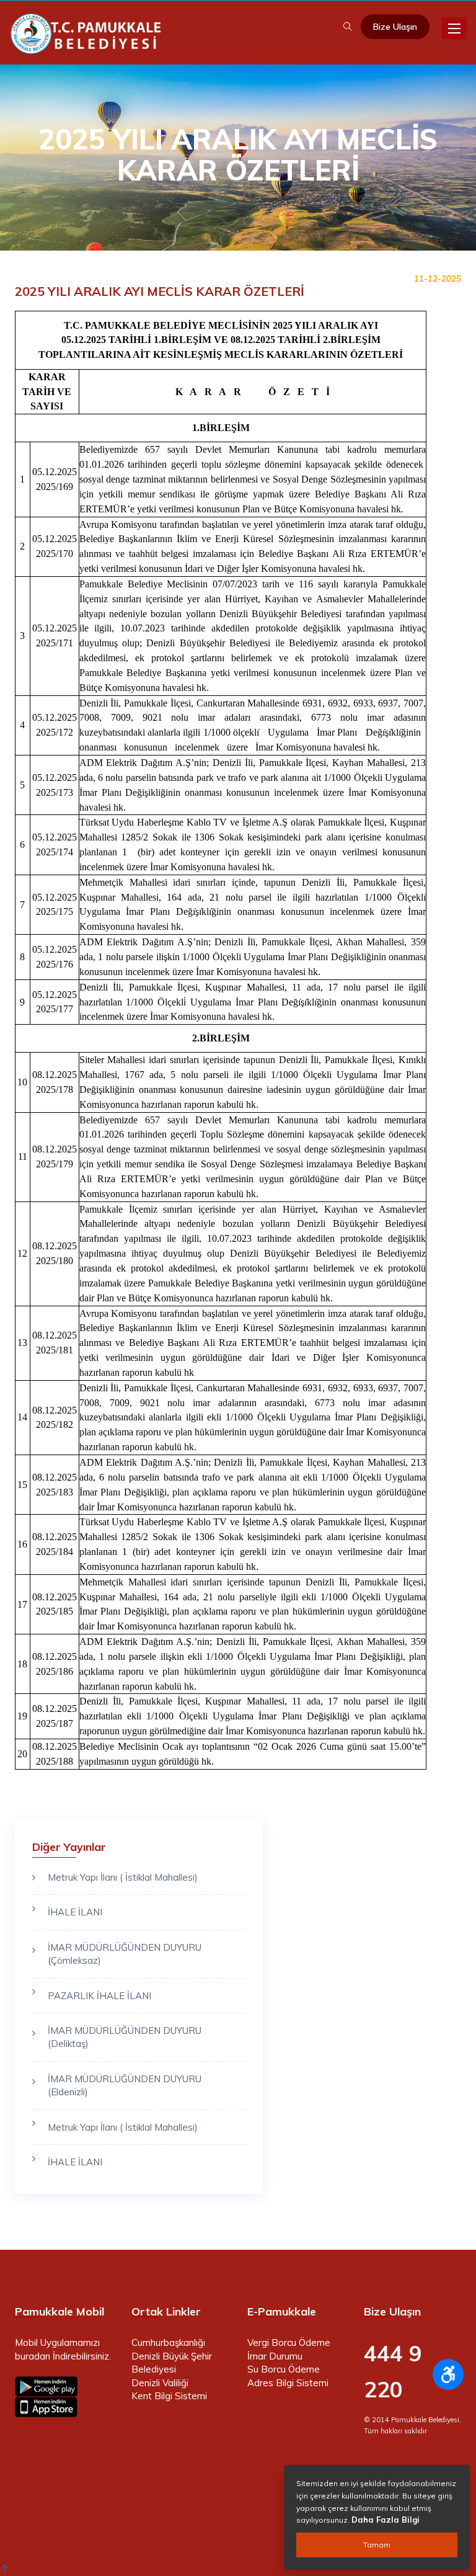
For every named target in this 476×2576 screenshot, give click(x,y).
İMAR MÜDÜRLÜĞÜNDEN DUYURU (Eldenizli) (125, 2085)
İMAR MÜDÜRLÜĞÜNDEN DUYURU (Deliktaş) (125, 2037)
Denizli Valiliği (160, 2383)
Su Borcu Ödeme (284, 2369)
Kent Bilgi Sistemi (169, 2396)
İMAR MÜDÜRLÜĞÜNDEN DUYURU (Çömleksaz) (125, 1954)
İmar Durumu (275, 2356)
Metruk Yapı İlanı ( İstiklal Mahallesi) (123, 1877)
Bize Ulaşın (395, 27)
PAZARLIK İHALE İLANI (99, 1996)
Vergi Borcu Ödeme (289, 2342)
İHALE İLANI (75, 1912)
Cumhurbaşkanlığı (168, 2342)
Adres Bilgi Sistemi (288, 2383)
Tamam (377, 2545)
